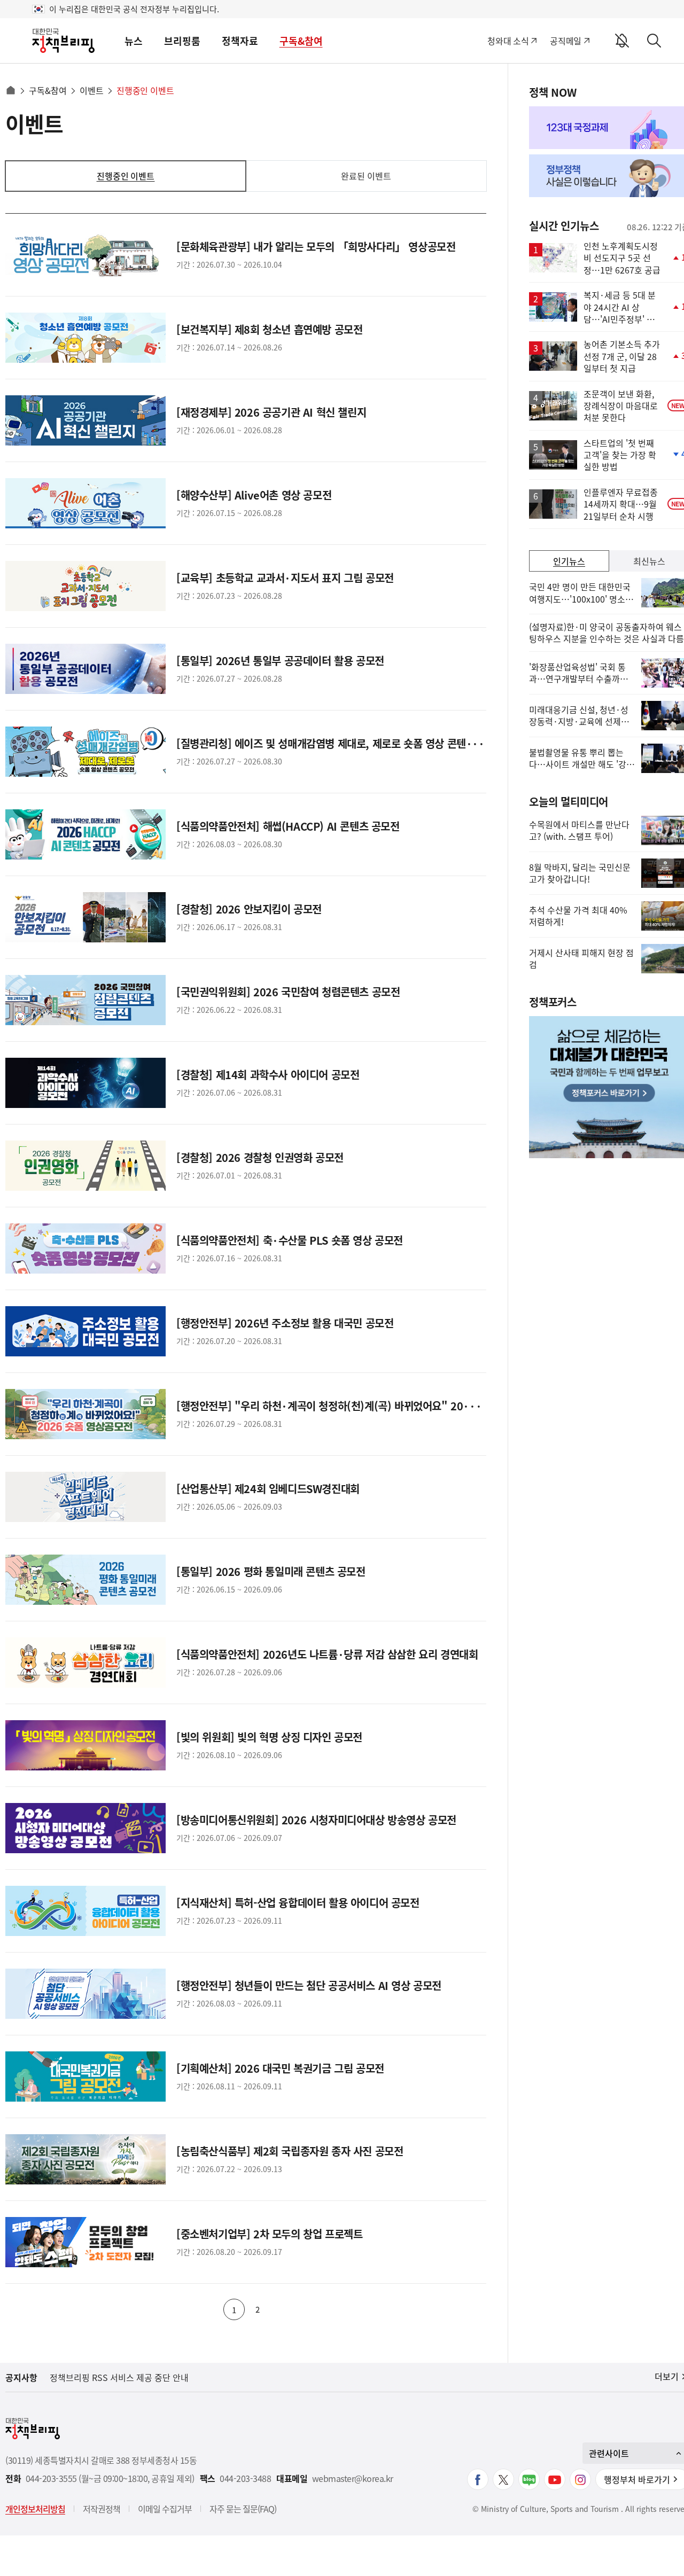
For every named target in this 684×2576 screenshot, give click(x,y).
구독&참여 (301, 41)
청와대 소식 (508, 41)
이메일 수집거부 (165, 2509)
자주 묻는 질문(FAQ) (243, 2509)
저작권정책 (102, 2509)
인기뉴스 (569, 561)
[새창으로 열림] (478, 2479)
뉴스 (134, 41)
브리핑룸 (182, 41)
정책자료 (240, 41)
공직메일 (566, 41)
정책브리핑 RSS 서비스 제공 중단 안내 (119, 2377)
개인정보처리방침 (35, 2509)
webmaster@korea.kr (353, 2479)
